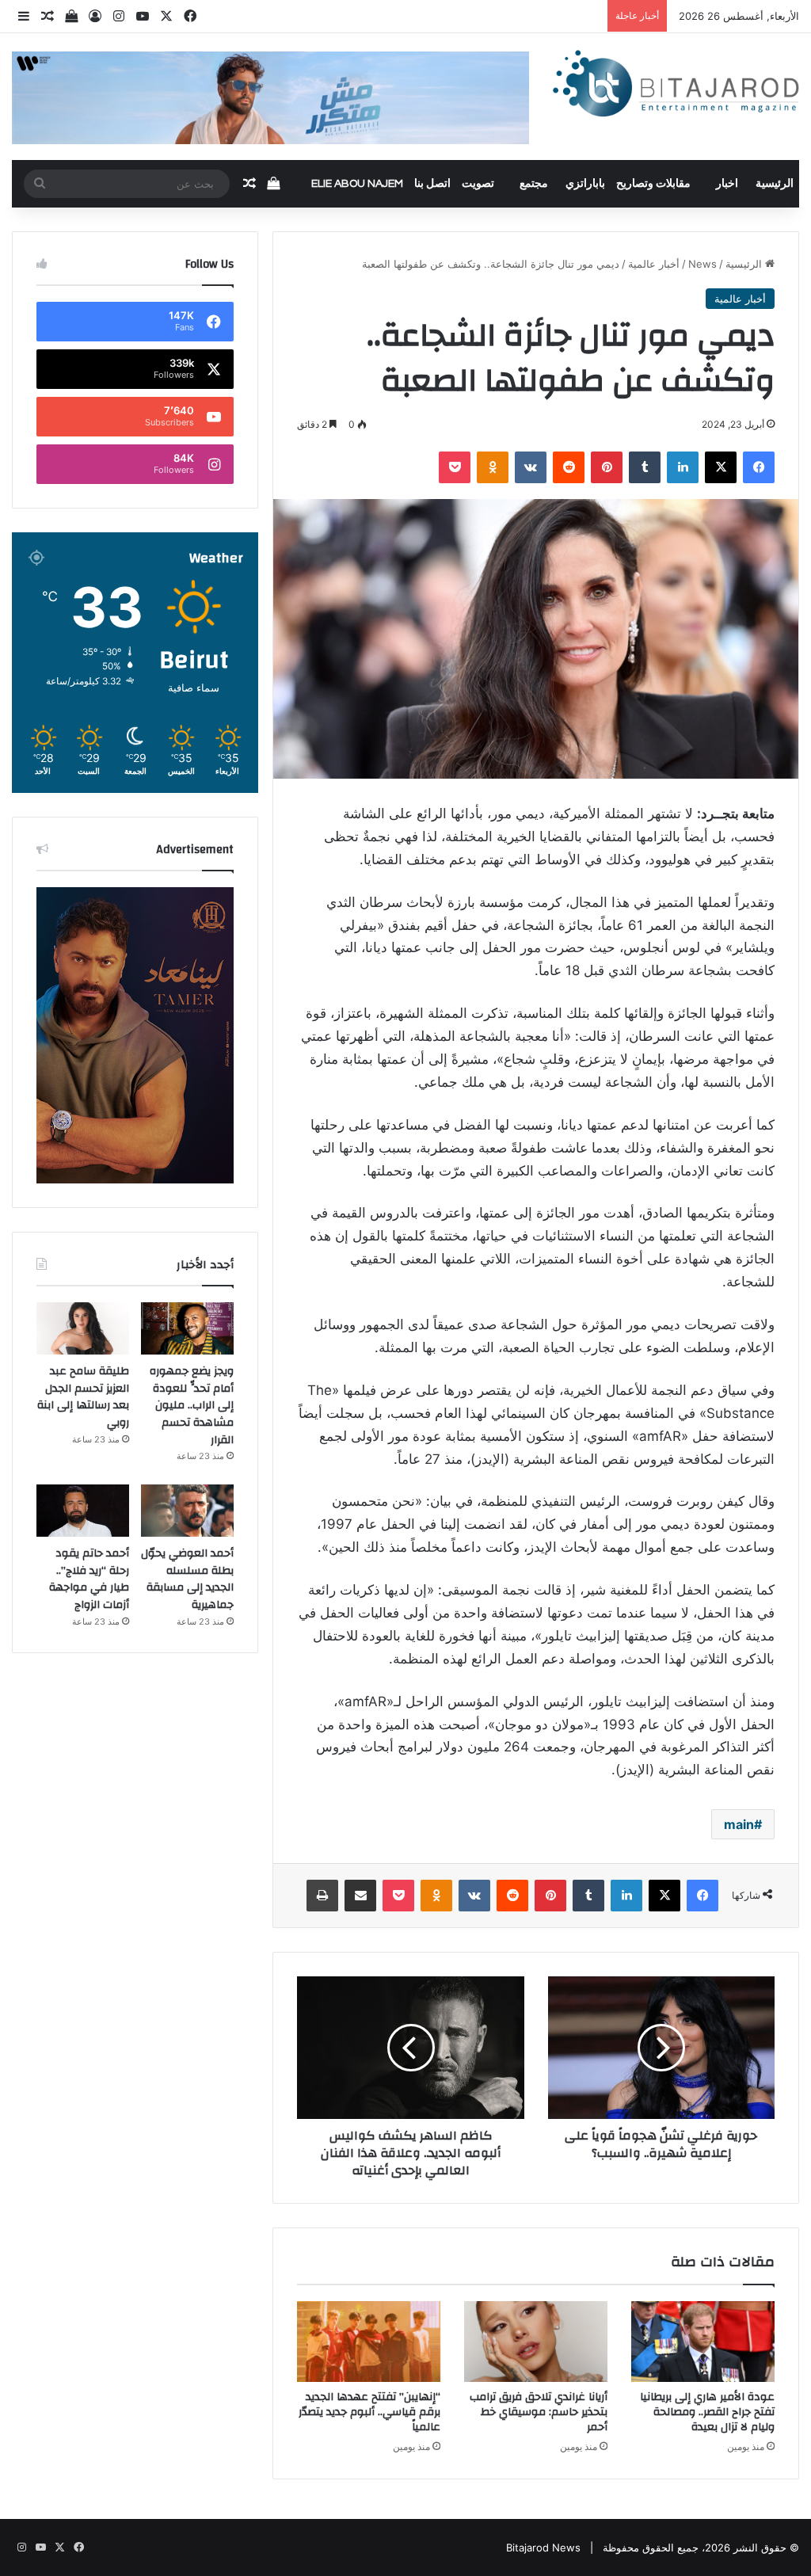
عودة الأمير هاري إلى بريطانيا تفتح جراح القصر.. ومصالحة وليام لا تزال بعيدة (707, 2412)
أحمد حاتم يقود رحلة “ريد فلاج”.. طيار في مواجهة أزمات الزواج (89, 1579)
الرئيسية (775, 184)
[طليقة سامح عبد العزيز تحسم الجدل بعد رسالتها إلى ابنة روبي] (83, 1328)
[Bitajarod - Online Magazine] (676, 86)
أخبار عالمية (654, 264)
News (702, 264)
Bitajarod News (543, 2547)
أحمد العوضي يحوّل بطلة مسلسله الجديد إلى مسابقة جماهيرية (187, 1579)
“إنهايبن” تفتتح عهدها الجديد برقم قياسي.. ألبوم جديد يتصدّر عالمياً (369, 2412)
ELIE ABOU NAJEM (357, 184)
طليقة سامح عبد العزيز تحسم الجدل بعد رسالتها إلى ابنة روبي (83, 1397)
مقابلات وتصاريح (653, 184)
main (739, 1824)
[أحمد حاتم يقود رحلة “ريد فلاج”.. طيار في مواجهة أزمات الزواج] (83, 1511)
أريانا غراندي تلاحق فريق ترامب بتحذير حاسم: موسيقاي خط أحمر (539, 2412)
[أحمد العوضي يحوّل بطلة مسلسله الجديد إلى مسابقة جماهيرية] (187, 1511)
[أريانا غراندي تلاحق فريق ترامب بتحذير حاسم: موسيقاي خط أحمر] (536, 2342)
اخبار (727, 184)
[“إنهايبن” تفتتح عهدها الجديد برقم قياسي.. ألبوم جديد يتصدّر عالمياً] (369, 2342)
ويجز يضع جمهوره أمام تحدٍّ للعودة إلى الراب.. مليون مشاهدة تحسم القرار (192, 1405)
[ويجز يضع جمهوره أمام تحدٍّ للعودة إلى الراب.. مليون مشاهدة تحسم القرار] (187, 1328)
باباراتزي (585, 184)
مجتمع (534, 184)
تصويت (478, 184)
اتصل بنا (432, 184)
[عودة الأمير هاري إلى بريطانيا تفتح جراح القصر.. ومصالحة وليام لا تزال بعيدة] (703, 2342)
